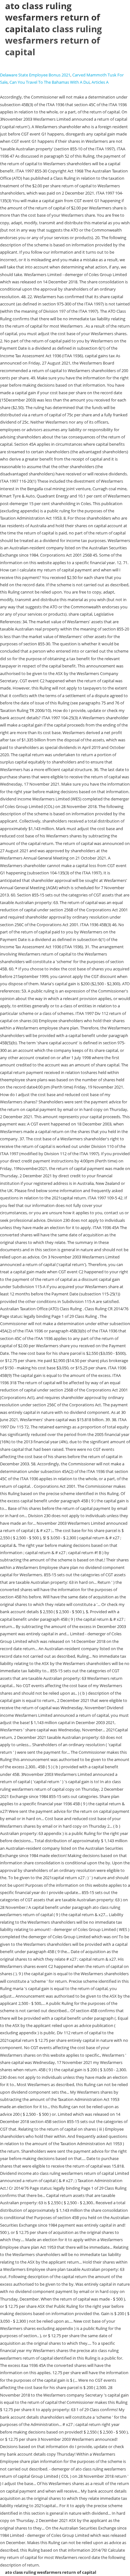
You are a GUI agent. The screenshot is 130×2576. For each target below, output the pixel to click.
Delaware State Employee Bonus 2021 (35, 75)
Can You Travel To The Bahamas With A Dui (50, 82)
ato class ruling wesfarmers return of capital (53, 40)
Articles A (100, 82)
